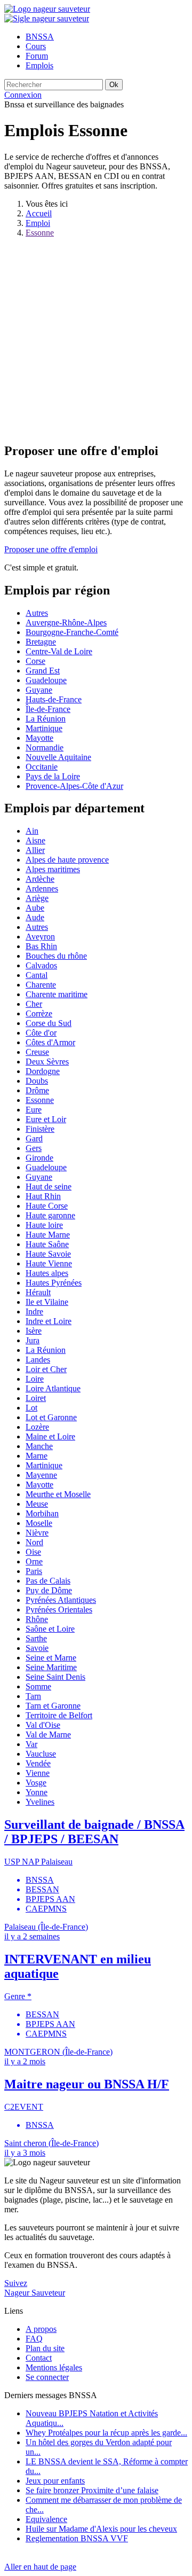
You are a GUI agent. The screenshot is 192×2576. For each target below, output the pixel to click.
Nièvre (37, 1533)
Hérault (38, 1292)
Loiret (36, 1398)
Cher (34, 1004)
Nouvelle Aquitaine (58, 757)
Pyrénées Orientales (59, 1610)
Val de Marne (48, 1735)
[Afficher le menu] (47, 18)
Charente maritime (57, 994)
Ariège (37, 898)
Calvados (41, 965)
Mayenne (41, 1475)
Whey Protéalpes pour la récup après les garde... (106, 2433)
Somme (38, 1686)
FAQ (34, 2339)
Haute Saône (47, 1244)
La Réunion (46, 719)
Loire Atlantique (53, 1388)
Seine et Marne (51, 1658)
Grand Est (43, 671)
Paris (34, 1571)
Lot (31, 1408)
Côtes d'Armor (50, 1042)
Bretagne (41, 642)
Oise (33, 1552)
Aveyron (40, 937)
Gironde (39, 1158)
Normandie (45, 747)
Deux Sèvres (47, 1062)
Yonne (37, 1792)
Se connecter (47, 2377)
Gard (34, 1138)
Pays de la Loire (53, 776)
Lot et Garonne (51, 1417)
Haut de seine (49, 1187)
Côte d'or (41, 1033)
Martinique (44, 728)
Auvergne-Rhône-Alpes (66, 623)
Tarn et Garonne (53, 1706)
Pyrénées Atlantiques (61, 1600)
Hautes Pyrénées (54, 1283)
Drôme (37, 1090)
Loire (35, 1379)
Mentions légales (54, 2367)
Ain (32, 831)
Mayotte (39, 738)
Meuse (37, 1504)
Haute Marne (48, 1235)
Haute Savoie (48, 1254)
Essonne (40, 233)
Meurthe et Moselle (58, 1494)
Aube (35, 908)
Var (31, 1744)
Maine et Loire (50, 1436)
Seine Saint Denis (55, 1677)
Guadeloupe (46, 680)
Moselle (39, 1523)
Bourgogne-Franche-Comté (72, 632)
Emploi (38, 223)
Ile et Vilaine (47, 1302)
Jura (33, 1340)
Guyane (39, 690)
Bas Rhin (41, 946)
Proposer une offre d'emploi (51, 549)
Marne (37, 1456)
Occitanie (42, 767)
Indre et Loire (49, 1321)
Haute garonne (50, 1215)
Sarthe (36, 1638)
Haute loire (44, 1225)
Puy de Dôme (49, 1590)
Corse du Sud (49, 1023)
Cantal (37, 975)
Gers (34, 1148)
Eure (34, 1110)
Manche (39, 1446)
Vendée (38, 1763)
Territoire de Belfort (59, 1715)
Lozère (37, 1427)
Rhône (37, 1619)
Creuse (37, 1052)
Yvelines (40, 1802)
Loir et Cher (46, 1369)
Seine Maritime (51, 1667)
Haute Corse (47, 1206)
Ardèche (40, 879)
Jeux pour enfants (55, 2481)
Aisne (35, 840)
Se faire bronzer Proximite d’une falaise (92, 2490)
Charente (41, 985)
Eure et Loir (46, 1119)
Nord (34, 1542)
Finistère (40, 1129)
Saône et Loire (50, 1629)
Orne (34, 1561)
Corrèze (39, 1013)
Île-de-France (48, 709)
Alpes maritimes (53, 869)
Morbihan (42, 1513)
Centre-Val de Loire (59, 651)
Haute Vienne (49, 1263)
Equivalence (46, 2519)
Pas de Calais (48, 1581)
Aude (35, 917)
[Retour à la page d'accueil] (47, 9)
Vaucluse (41, 1754)
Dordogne (43, 1071)
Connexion (23, 95)
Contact (39, 2358)
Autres (37, 613)
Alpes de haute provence (67, 860)
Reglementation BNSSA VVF (77, 2538)
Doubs (37, 1081)
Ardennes (42, 888)
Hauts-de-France (54, 699)
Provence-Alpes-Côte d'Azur (74, 786)
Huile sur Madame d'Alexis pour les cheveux (101, 2529)
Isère (34, 1331)
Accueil (39, 213)
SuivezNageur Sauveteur (35, 2288)
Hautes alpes (47, 1273)
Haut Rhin (43, 1196)
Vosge (36, 1783)
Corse (35, 661)
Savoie (37, 1648)
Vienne (38, 1773)
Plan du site (45, 2348)
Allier (35, 850)
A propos (41, 2329)
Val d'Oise (43, 1725)
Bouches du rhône (56, 956)
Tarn (33, 1696)
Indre (34, 1312)
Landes (38, 1360)
